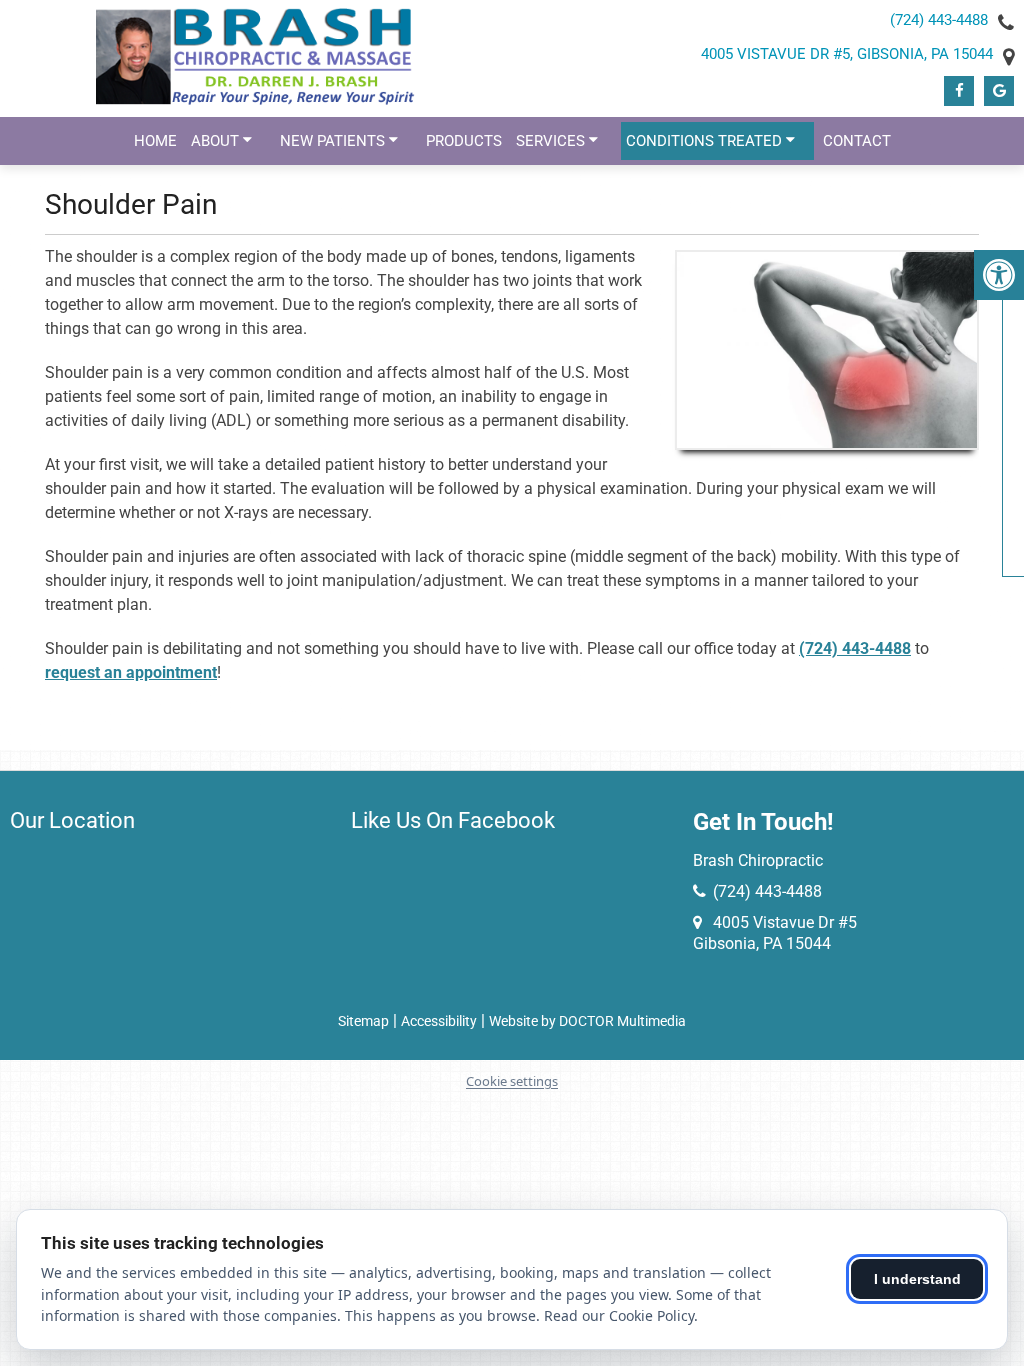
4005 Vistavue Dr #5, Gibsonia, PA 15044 (847, 54)
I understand (917, 1279)
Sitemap (363, 1021)
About (215, 141)
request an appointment (131, 672)
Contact (857, 141)
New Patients (332, 141)
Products (464, 141)
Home (155, 141)
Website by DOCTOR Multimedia (587, 1021)
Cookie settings (512, 1081)
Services (550, 141)
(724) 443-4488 (939, 20)
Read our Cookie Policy (619, 1315)
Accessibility (439, 1021)
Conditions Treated (704, 141)
